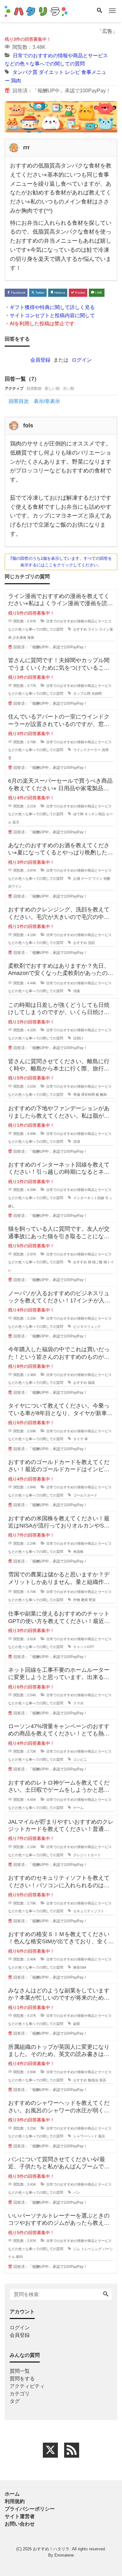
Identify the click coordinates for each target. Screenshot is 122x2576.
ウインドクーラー (87, 750)
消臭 (77, 991)
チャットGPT (84, 1647)
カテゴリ (20, 2394)
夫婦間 (97, 693)
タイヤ (78, 1439)
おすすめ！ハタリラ (51, 2549)
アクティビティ (27, 2386)
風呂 (102, 2136)
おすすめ (80, 629)
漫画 (31, 637)
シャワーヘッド (85, 2136)
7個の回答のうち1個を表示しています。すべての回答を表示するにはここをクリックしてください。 (61, 562)
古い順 (69, 389)
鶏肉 (16, 80)
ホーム (12, 2494)
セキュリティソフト (89, 1911)
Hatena (59, 293)
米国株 (78, 1552)
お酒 (77, 878)
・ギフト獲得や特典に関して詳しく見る (50, 307)
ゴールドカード (85, 1495)
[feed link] (72, 2450)
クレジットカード (87, 1855)
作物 (77, 1600)
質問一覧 (20, 2371)
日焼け (78, 1038)
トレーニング (91, 2249)
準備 (77, 1095)
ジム (77, 2249)
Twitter (39, 293)
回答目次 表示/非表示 (34, 401)
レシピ (73, 72)
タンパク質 (25, 72)
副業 (77, 2024)
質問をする (22, 2379)
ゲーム (78, 1808)
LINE (98, 293)
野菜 (92, 1600)
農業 (84, 1600)
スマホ (78, 1703)
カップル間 (82, 693)
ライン (93, 629)
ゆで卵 (78, 814)
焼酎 (107, 878)
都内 (19, 2257)
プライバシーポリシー (30, 2509)
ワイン (97, 878)
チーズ (86, 878)
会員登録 (40, 360)
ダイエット (51, 72)
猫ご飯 (97, 1262)
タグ (15, 2401)
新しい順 (52, 389)
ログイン (82, 360)
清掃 (105, 750)
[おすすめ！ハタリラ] (36, 10)
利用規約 (15, 2501)
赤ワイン (15, 886)
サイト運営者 (20, 2516)
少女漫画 (19, 637)
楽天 (16, 822)
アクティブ (14, 389)
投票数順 (34, 389)
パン (77, 2192)
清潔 (77, 1141)
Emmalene (64, 2555)
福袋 (91, 1383)
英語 (103, 2080)
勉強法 (93, 2080)
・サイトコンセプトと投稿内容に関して (50, 315)
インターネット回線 (89, 1198)
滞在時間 (88, 1095)
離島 (104, 1095)
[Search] (99, 11)
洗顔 (91, 943)
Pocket (80, 293)
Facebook (18, 293)
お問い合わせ (20, 2524)
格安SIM (80, 1967)
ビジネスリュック (87, 1327)
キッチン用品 (95, 814)
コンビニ (80, 1759)
